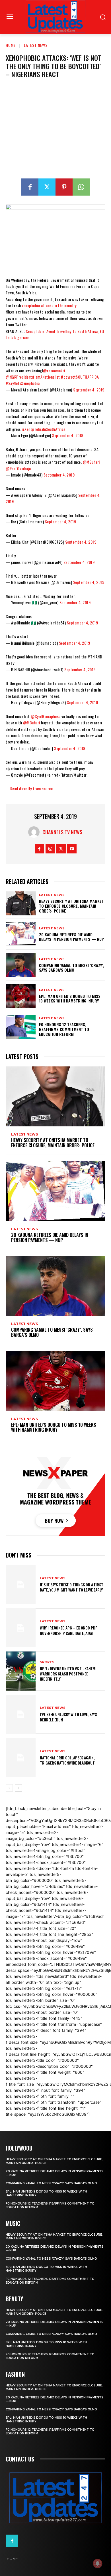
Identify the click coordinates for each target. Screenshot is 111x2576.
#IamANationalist (46, 377)
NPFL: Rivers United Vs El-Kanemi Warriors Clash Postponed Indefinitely (68, 1674)
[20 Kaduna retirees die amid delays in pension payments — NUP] (21, 934)
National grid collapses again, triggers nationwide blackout (67, 1760)
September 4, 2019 (89, 390)
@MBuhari (91, 462)
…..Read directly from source (29, 788)
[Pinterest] (64, 187)
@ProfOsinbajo (18, 468)
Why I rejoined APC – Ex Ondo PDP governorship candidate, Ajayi (69, 1630)
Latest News (36, 45)
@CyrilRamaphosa (46, 716)
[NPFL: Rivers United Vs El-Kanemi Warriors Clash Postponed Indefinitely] (21, 1671)
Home (11, 45)
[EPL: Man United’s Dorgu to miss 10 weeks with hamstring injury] (21, 996)
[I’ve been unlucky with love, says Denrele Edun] (21, 1714)
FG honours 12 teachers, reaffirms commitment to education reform (64, 1029)
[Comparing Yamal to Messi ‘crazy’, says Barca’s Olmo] (21, 965)
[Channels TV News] (35, 832)
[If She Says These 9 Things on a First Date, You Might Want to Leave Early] (21, 1585)
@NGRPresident (19, 377)
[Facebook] (30, 187)
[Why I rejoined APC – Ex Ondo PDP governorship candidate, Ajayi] (21, 1628)
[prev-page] (9, 1788)
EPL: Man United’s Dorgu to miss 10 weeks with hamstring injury (70, 998)
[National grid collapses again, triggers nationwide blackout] (21, 1758)
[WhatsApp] (81, 187)
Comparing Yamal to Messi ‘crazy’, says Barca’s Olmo (72, 968)
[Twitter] (47, 187)
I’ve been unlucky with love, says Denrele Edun (68, 1717)
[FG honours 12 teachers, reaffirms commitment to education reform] (21, 1027)
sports (47, 1662)
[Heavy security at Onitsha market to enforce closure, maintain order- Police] (21, 903)
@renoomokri (54, 370)
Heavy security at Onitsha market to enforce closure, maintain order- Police (71, 906)
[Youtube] (72, 849)
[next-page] (18, 1788)
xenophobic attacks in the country (49, 305)
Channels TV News (62, 832)
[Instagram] (50, 849)
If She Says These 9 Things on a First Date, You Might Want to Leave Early (72, 1587)
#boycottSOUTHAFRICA (80, 377)
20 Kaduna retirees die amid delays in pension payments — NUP (71, 937)
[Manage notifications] (98, 2563)
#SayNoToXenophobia (23, 383)
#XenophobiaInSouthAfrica (44, 429)
